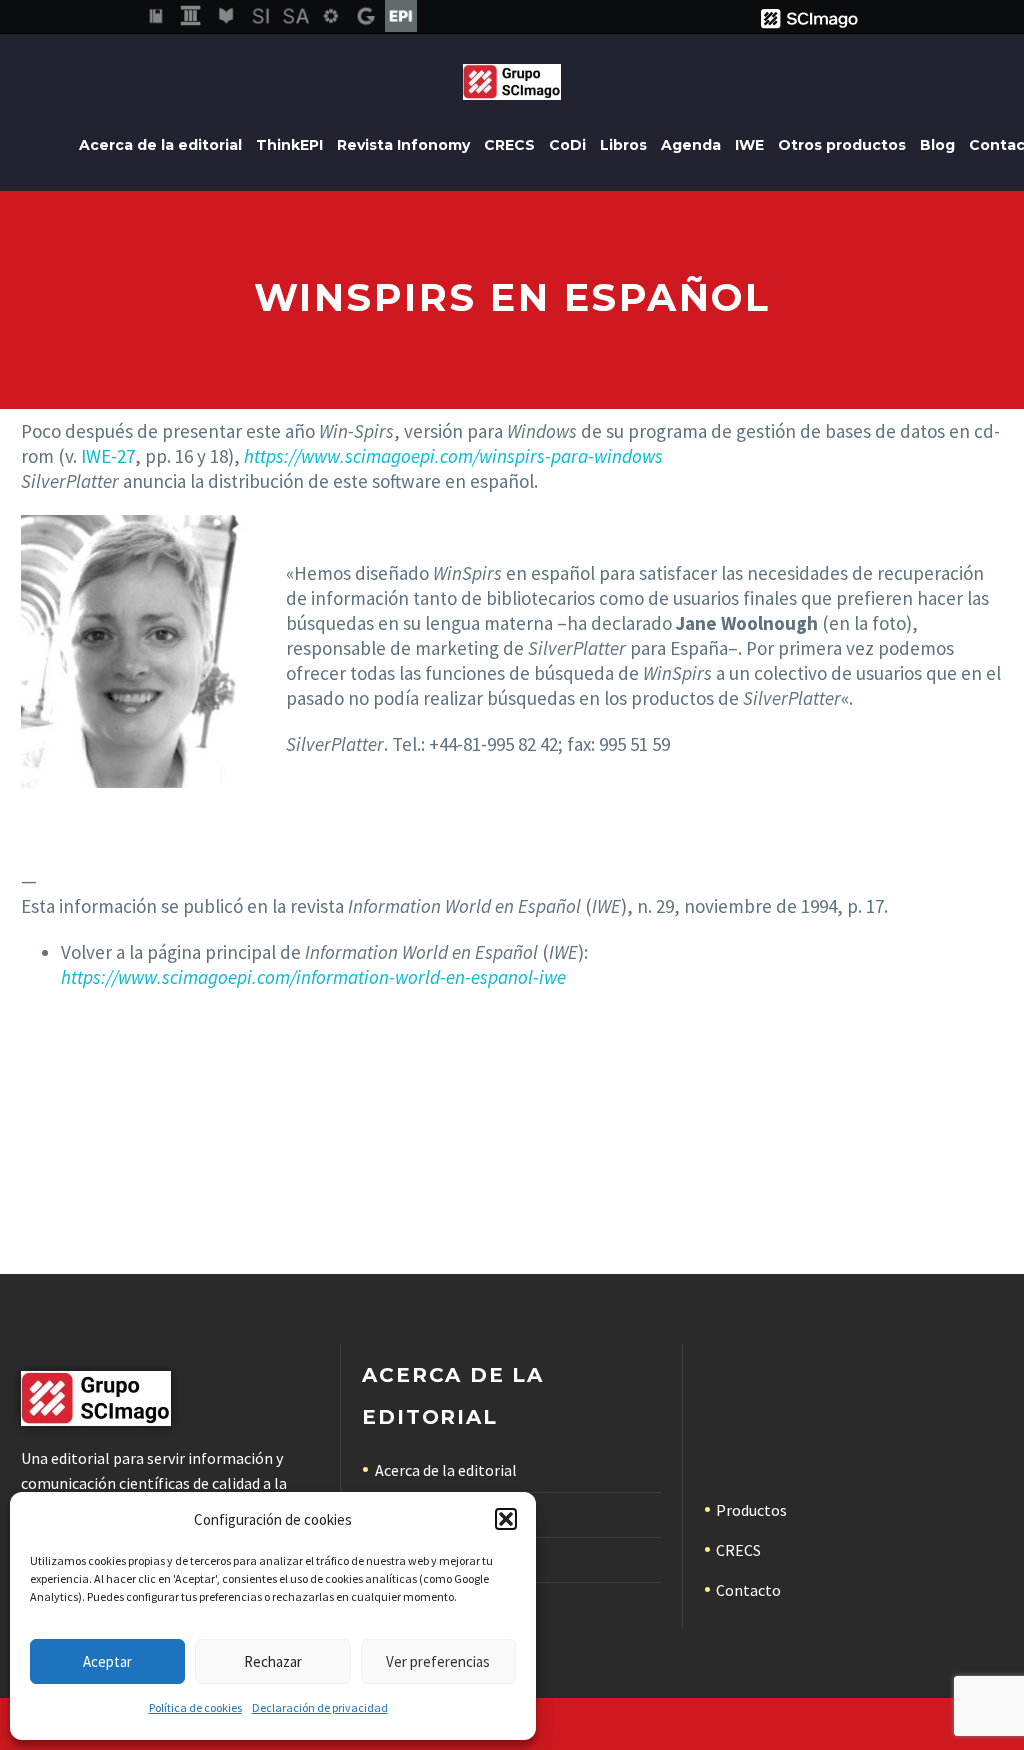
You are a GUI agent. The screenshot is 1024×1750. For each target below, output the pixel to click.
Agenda (691, 145)
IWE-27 (108, 456)
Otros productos (842, 145)
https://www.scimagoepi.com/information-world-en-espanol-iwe (313, 977)
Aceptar (107, 1661)
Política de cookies (195, 1707)
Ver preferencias (438, 1661)
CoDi (567, 145)
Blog (937, 145)
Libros (623, 145)
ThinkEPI (289, 145)
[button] (506, 1519)
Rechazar (273, 1661)
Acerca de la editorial (160, 145)
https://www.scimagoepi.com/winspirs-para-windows (453, 456)
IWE (749, 145)
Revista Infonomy (403, 145)
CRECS (509, 145)
